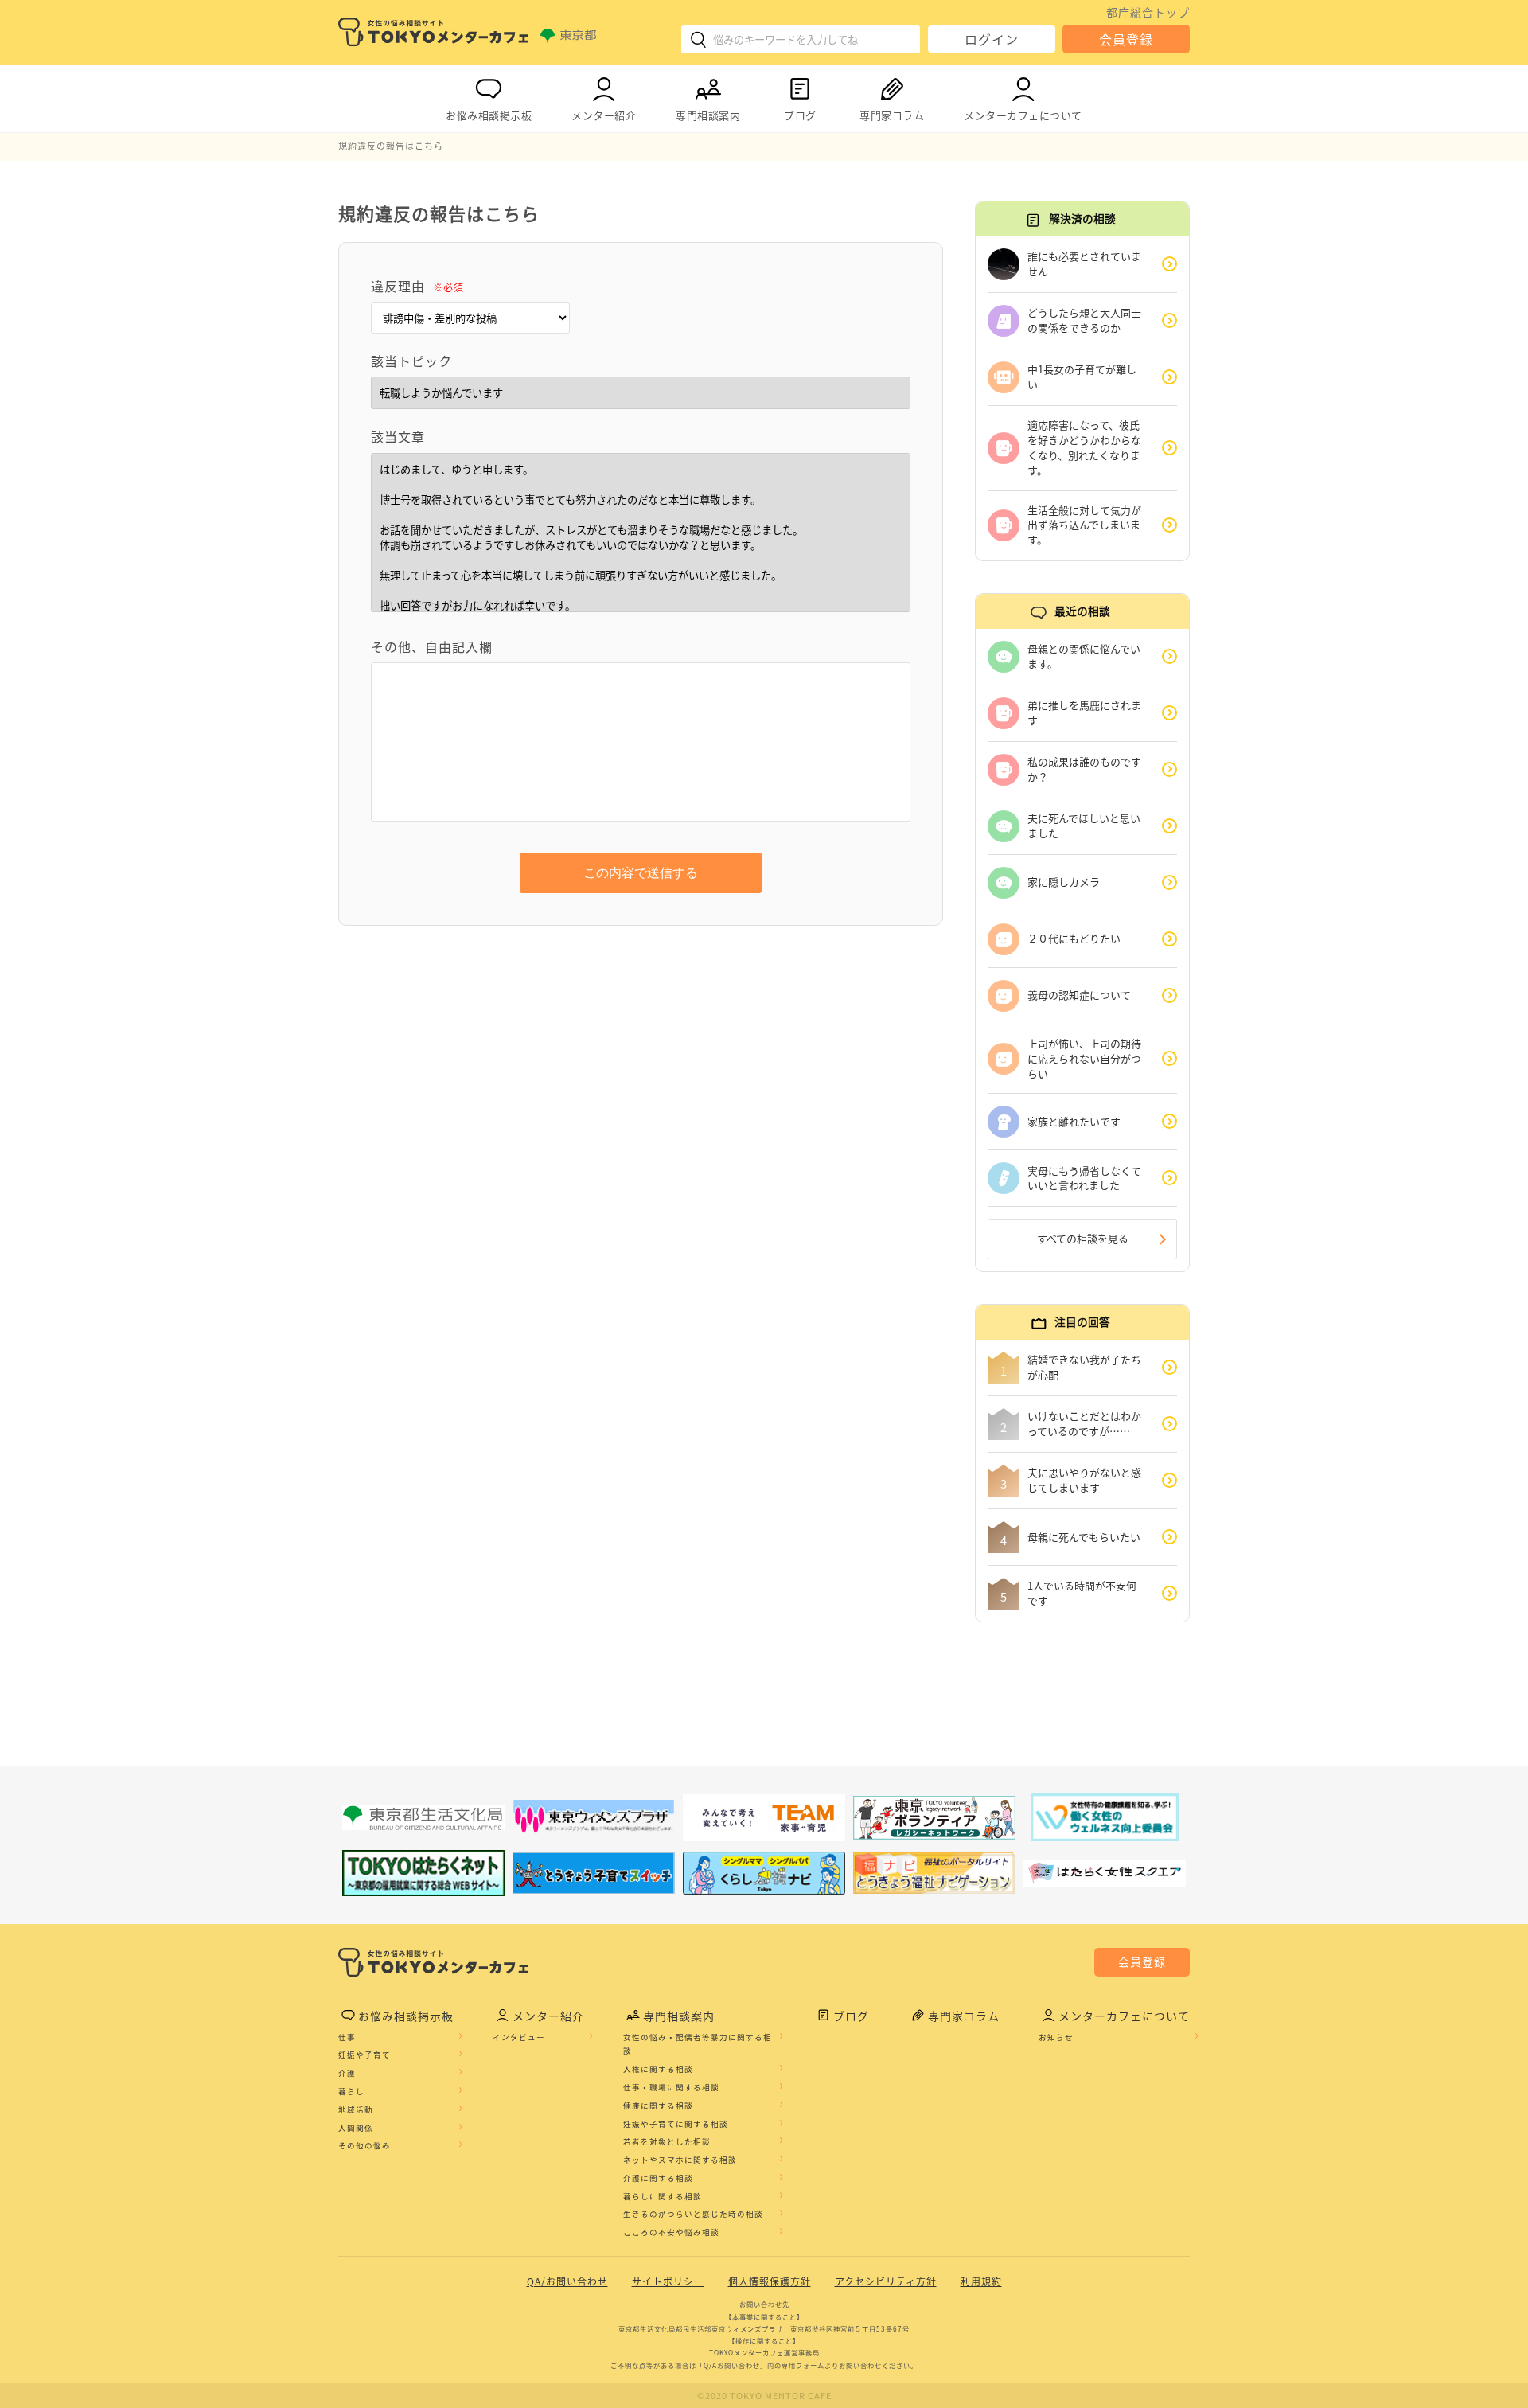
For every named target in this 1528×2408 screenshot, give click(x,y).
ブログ (800, 115)
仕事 (347, 2037)
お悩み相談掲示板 (489, 115)
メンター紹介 (604, 115)
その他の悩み (364, 2145)
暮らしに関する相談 (663, 2196)
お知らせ (1056, 2037)
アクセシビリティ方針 (886, 2281)
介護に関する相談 (658, 2178)
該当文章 (398, 436)
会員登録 (1126, 39)
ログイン (992, 39)
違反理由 (417, 286)
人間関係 (356, 2128)
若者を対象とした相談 (667, 2141)
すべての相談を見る (1083, 1238)
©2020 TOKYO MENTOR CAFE (764, 2396)
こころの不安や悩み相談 (671, 2232)
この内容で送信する (641, 873)
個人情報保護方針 (770, 2281)
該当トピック (411, 361)
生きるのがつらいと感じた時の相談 (693, 2214)
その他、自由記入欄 (432, 646)
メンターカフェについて (1023, 115)
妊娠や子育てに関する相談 (676, 2124)
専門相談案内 (708, 115)
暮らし (351, 2091)
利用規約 (981, 2281)
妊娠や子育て (364, 2055)
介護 (347, 2073)
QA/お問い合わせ (567, 2281)
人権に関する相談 (658, 2069)
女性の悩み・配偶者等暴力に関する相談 (698, 2044)
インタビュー (519, 2037)
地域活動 (356, 2109)
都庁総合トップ (1148, 12)
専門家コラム (892, 115)
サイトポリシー (668, 2281)
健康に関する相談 (658, 2106)
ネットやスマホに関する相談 (680, 2160)
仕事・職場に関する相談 (671, 2087)
